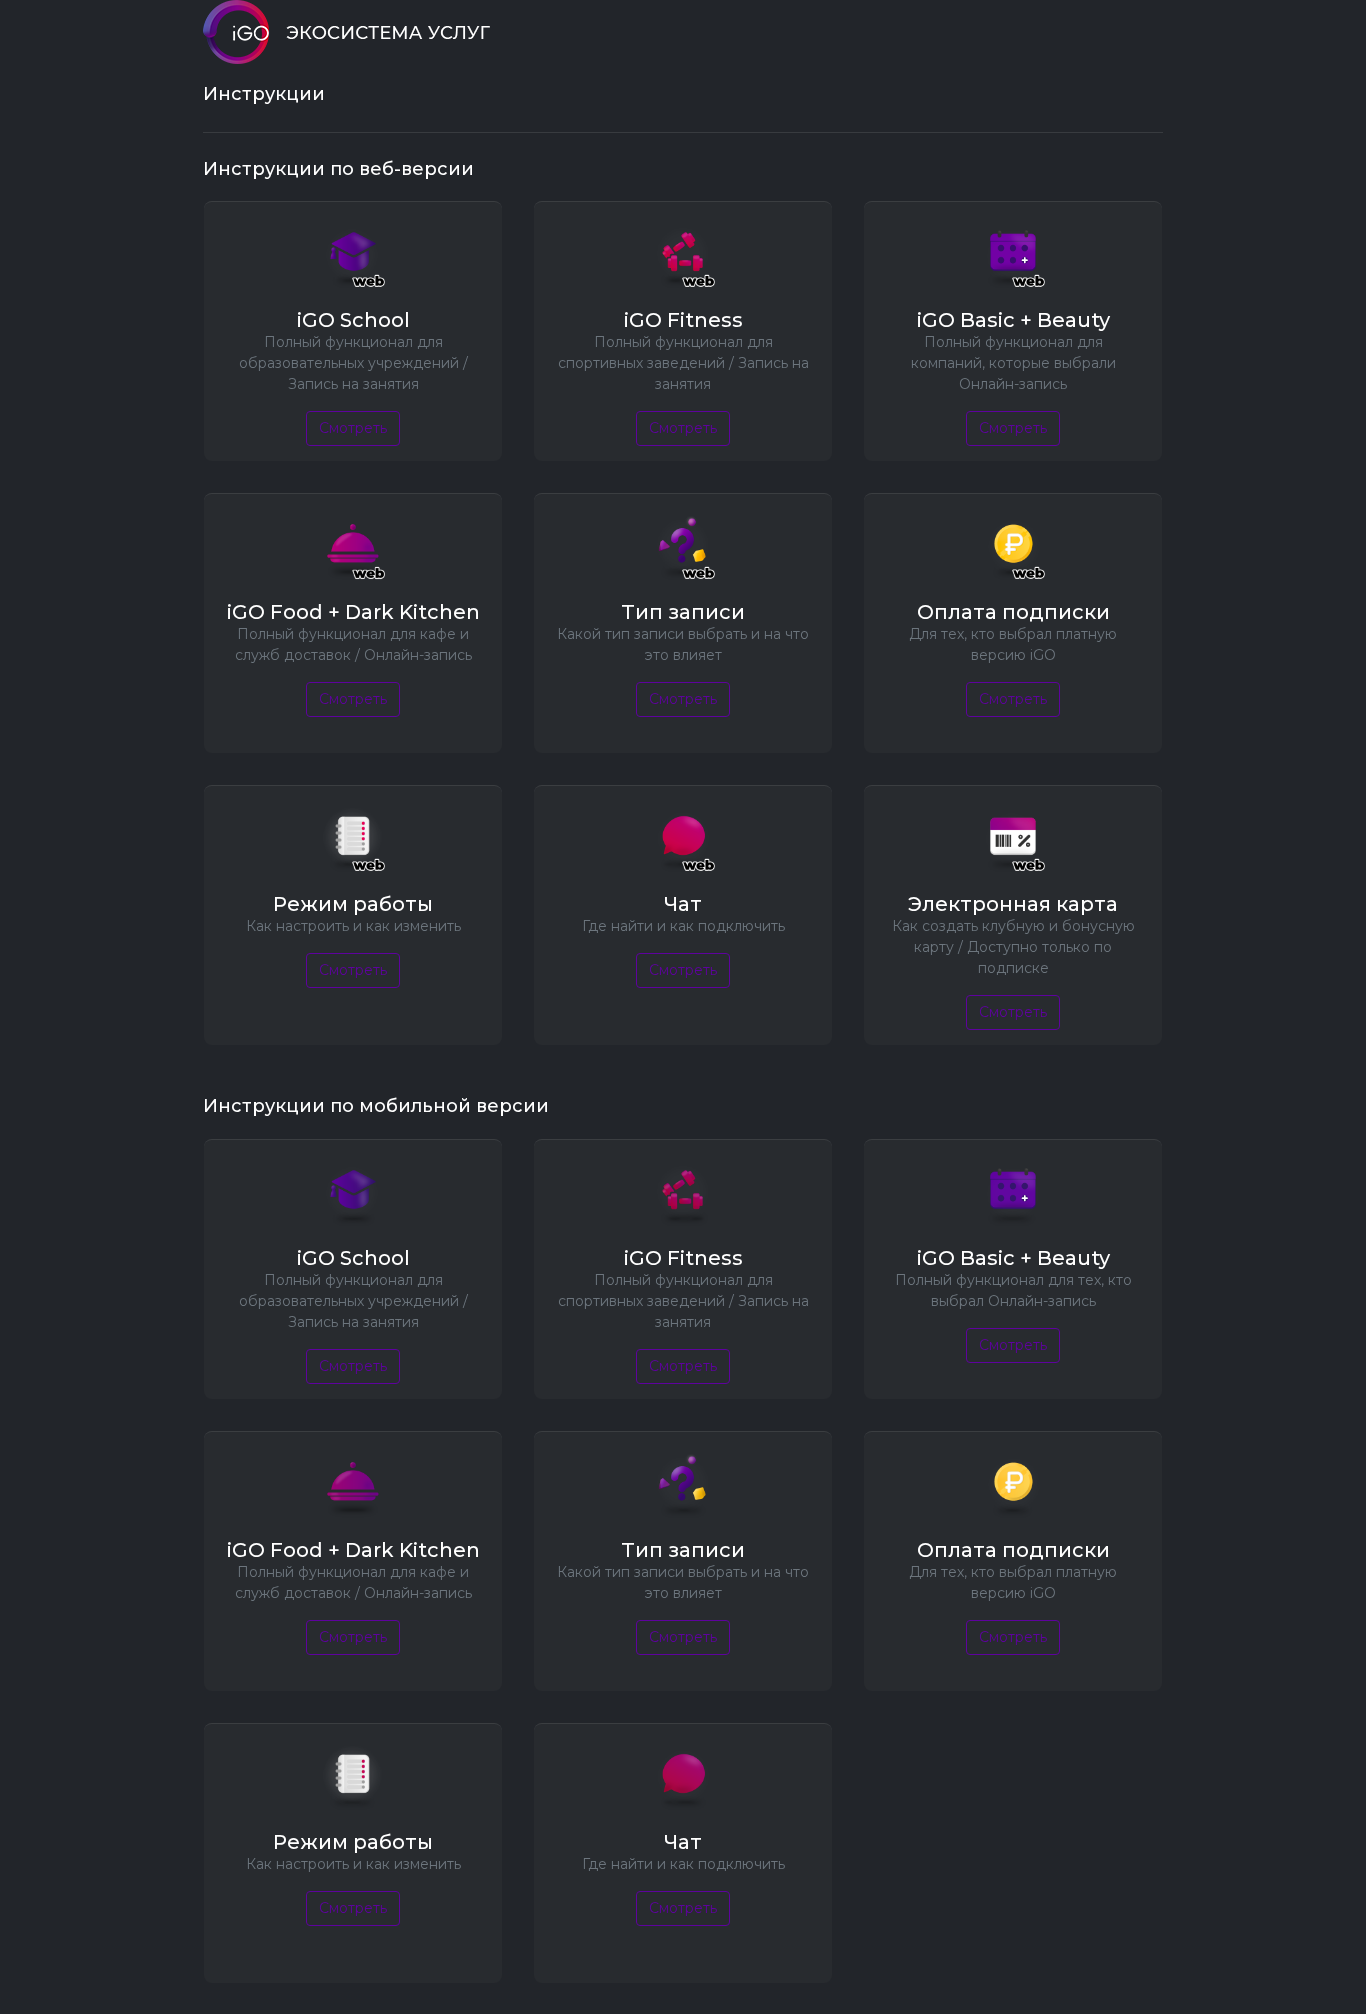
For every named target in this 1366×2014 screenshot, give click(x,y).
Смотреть (353, 428)
